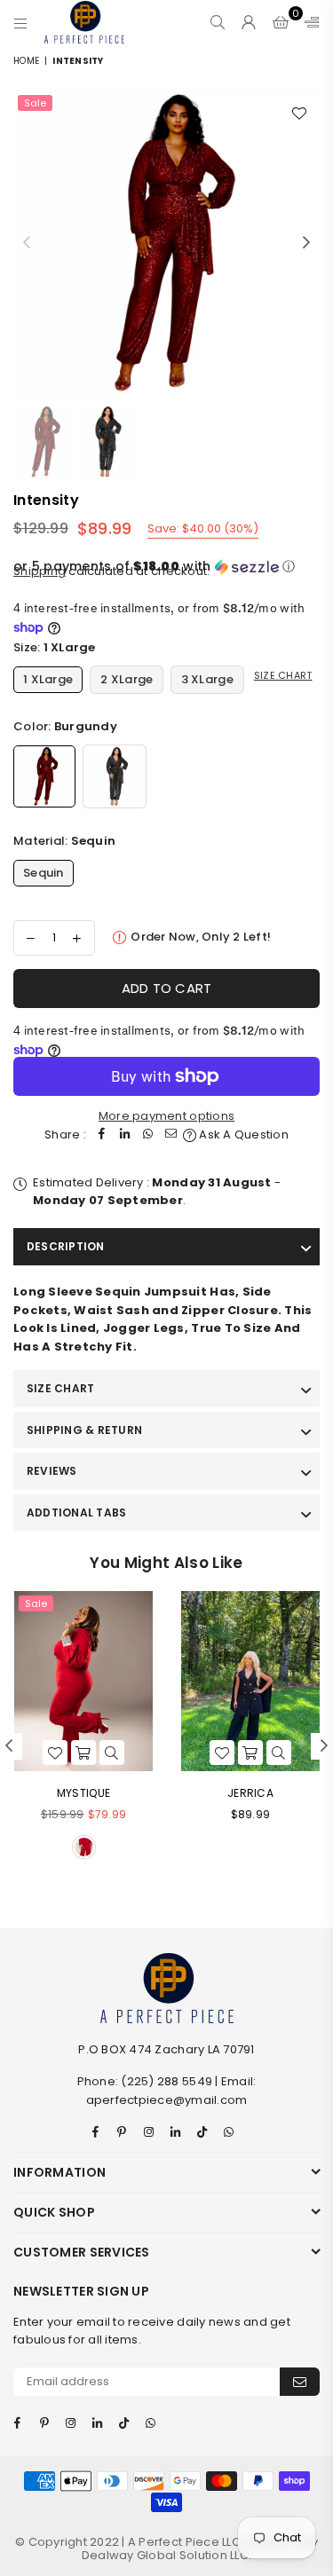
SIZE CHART (60, 1388)
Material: (64, 841)
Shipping (40, 571)
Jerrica (250, 1793)
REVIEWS (52, 1471)
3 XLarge (207, 679)
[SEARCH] (218, 22)
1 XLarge (48, 679)
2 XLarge (127, 679)
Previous (27, 243)
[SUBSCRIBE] (300, 2382)
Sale (35, 103)
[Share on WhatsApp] (148, 1135)
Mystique (83, 1793)
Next (306, 243)
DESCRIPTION (66, 1246)
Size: (55, 647)
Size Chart (283, 675)
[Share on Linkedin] (125, 1135)
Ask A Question (242, 1134)
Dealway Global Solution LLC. (166, 2555)
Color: (65, 726)
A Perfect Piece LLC (186, 2542)
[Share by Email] (171, 1135)
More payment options (166, 1116)
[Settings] (308, 22)
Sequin (44, 873)
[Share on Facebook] (102, 1135)
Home (26, 61)
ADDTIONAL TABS (76, 1513)
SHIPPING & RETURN (84, 1430)
